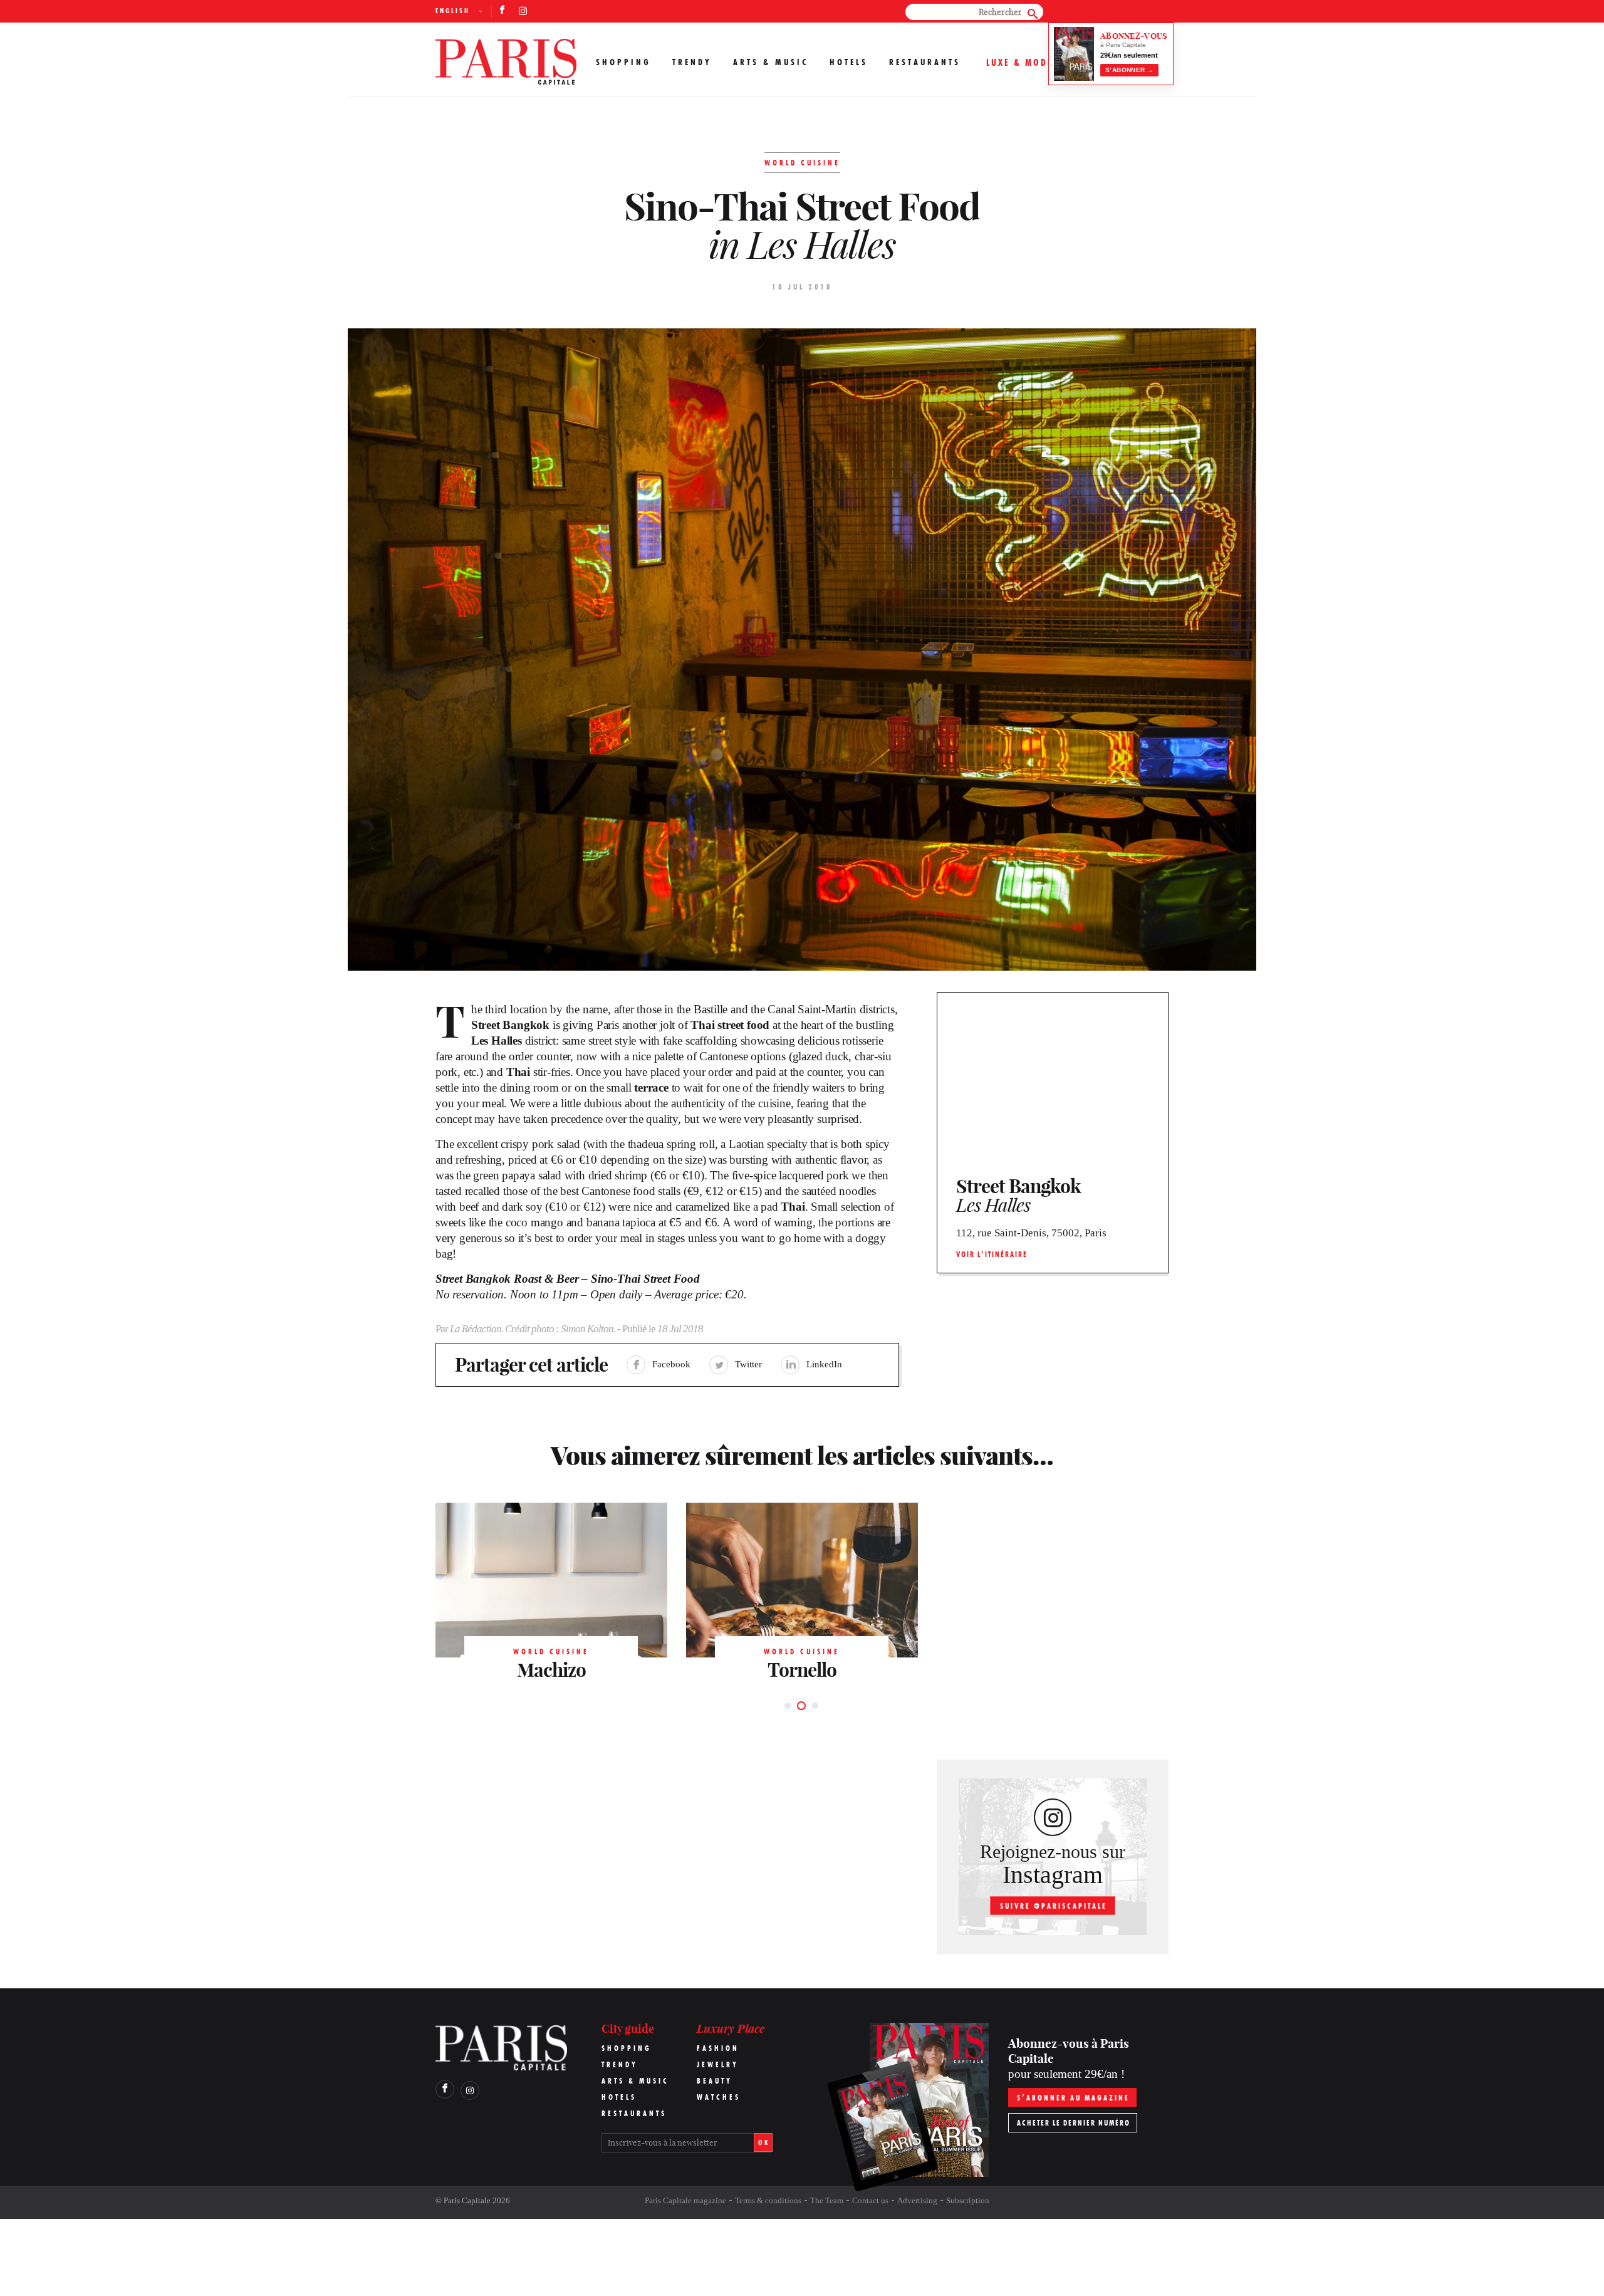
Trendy (692, 62)
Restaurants (925, 62)
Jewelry (718, 2064)
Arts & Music (771, 62)
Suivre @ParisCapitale (1054, 1906)
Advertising (917, 2200)
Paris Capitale (467, 2200)
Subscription (968, 2200)
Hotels (849, 62)
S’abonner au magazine (1073, 2098)
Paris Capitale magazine (685, 2200)
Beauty (715, 2081)
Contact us (870, 2200)
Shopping (623, 62)
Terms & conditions (768, 2200)
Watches (719, 2097)
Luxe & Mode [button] (1020, 62)
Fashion (718, 2048)
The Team (827, 2200)
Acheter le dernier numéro (1074, 2123)
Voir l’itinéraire (992, 1254)
